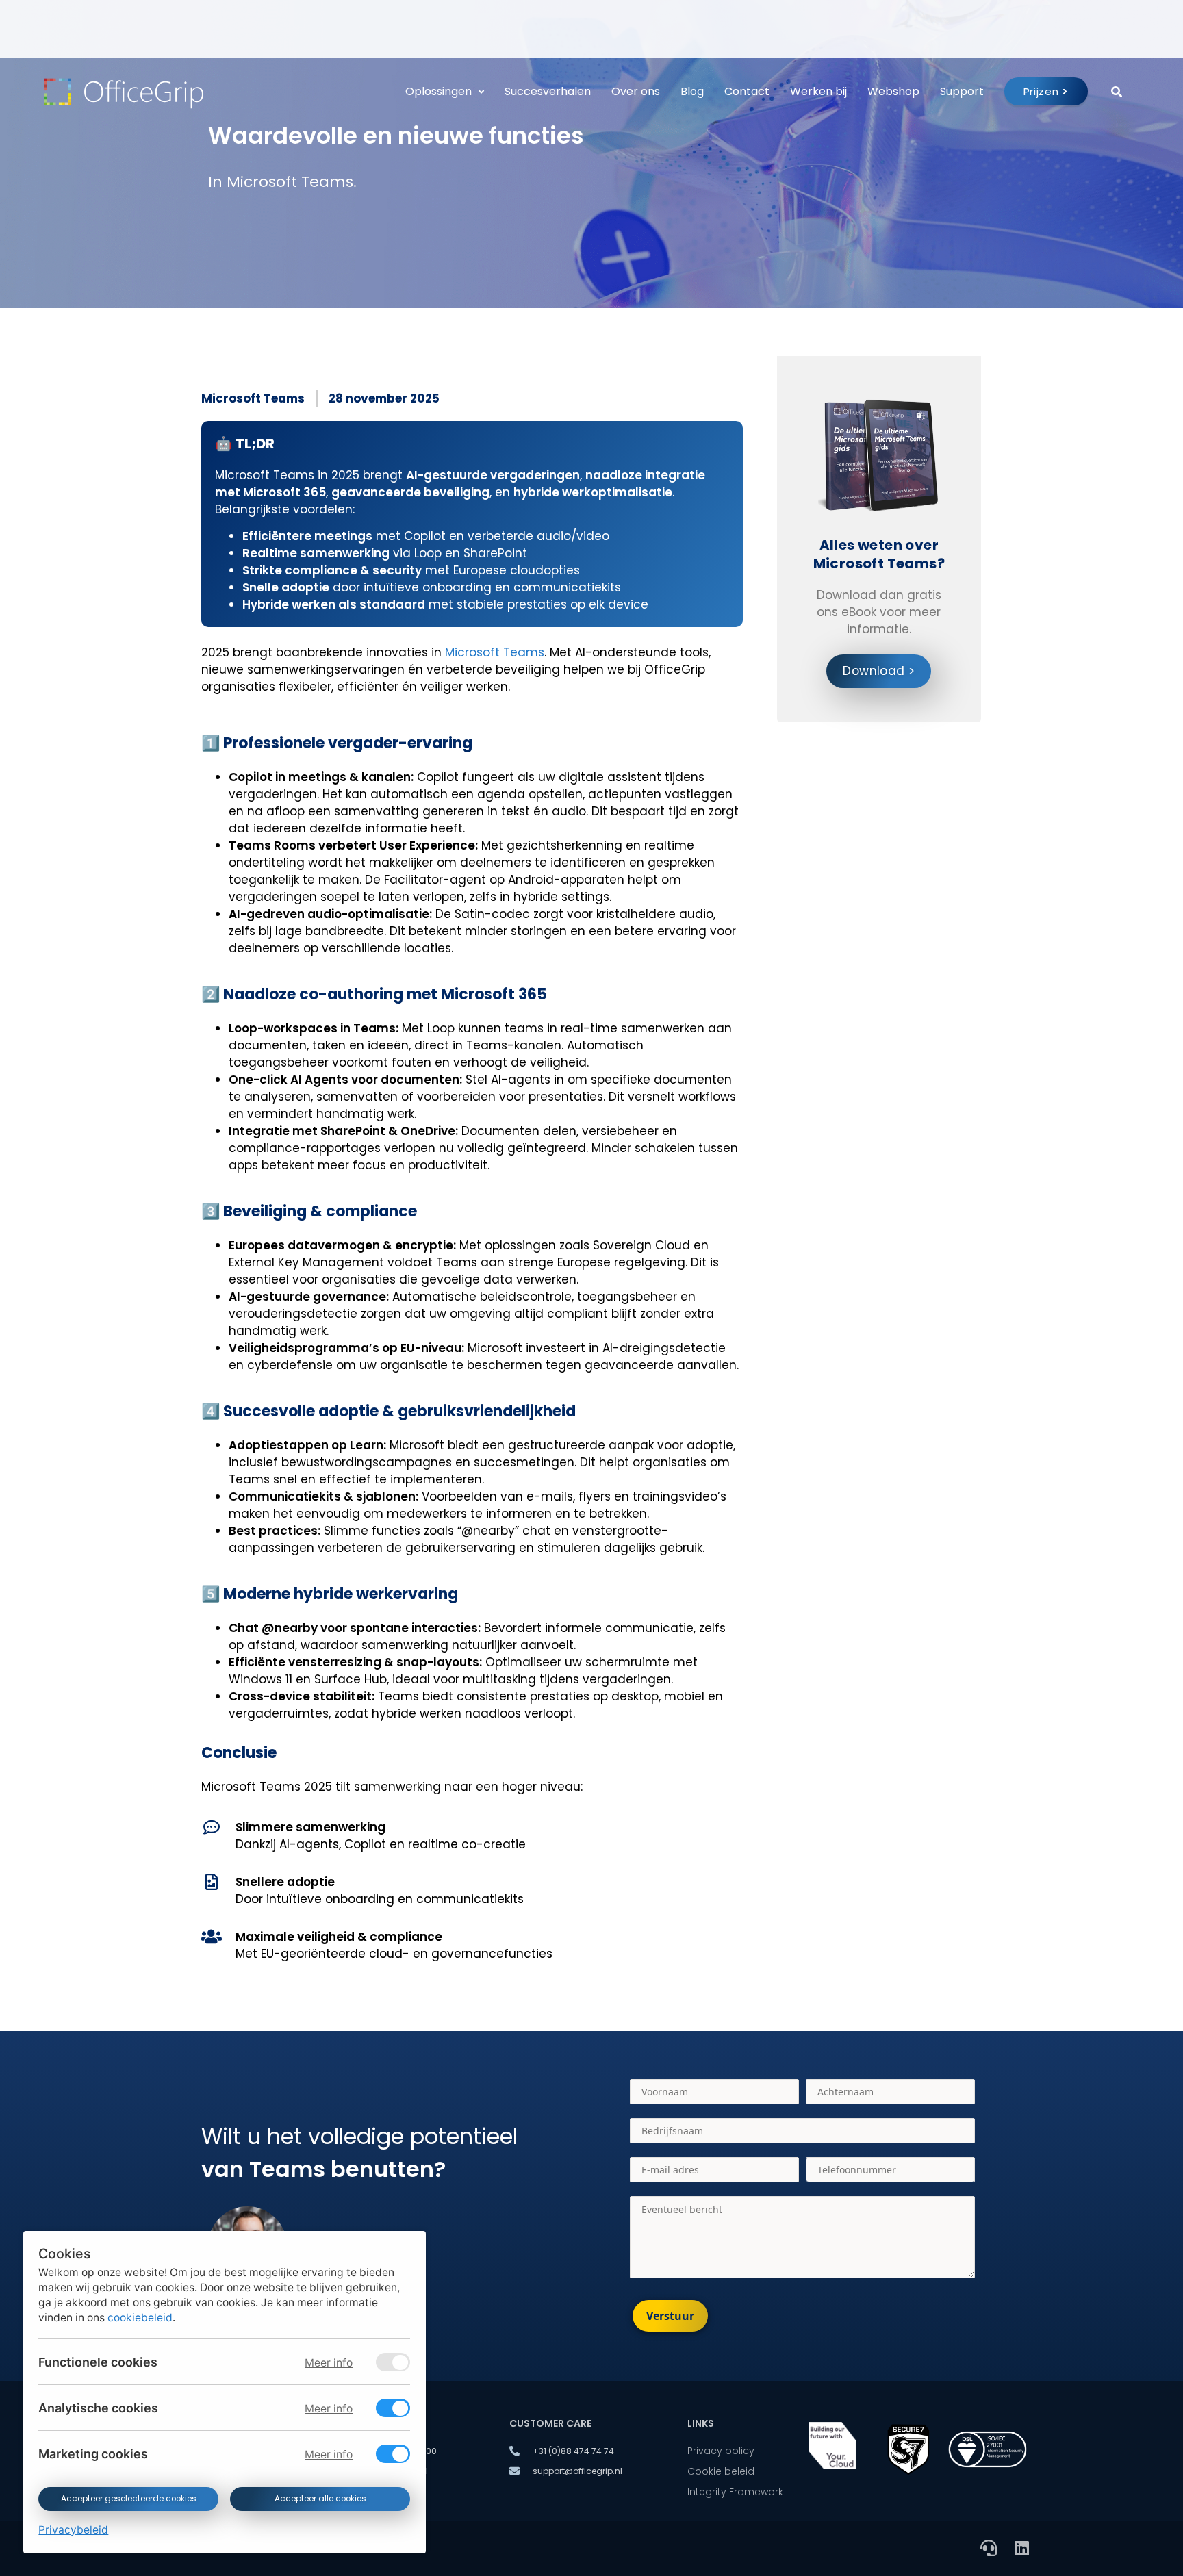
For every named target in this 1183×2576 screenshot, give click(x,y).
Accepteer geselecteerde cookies (128, 2499)
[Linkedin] (1021, 2548)
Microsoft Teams (253, 398)
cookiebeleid (140, 2318)
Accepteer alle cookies (320, 2499)
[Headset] (989, 2548)
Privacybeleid (73, 2530)
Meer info (329, 2363)
